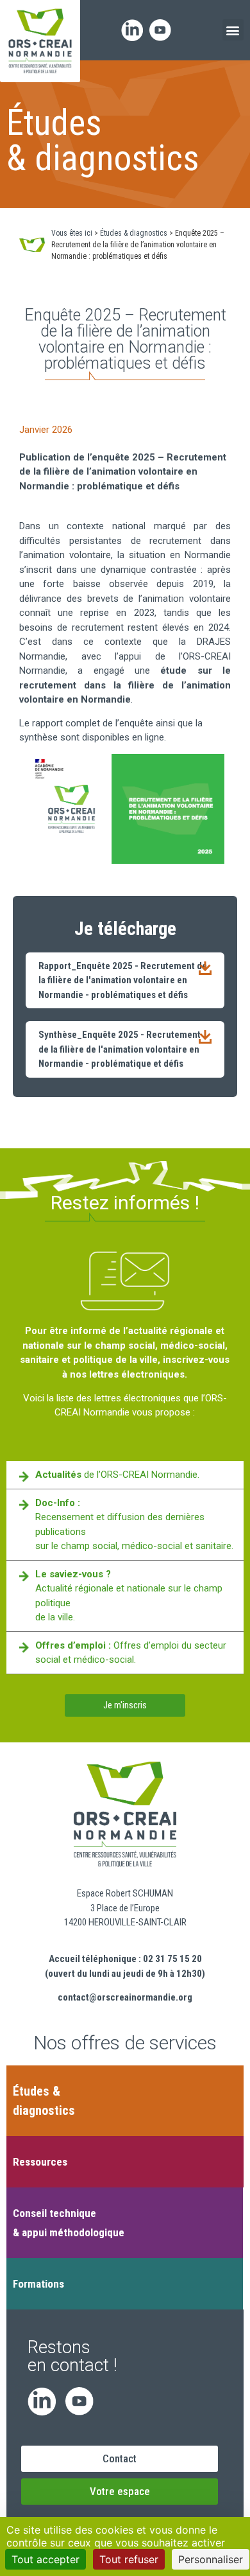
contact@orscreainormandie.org (125, 1997)
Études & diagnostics (134, 233)
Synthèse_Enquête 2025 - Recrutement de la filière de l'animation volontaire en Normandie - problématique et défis (120, 1049)
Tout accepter (46, 2559)
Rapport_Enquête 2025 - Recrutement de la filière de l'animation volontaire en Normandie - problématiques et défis (123, 980)
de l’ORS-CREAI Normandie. (117, 1475)
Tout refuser (129, 2559)
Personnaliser (211, 2559)
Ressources (40, 2162)
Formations (38, 2284)
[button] (233, 30)
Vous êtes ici (72, 233)
